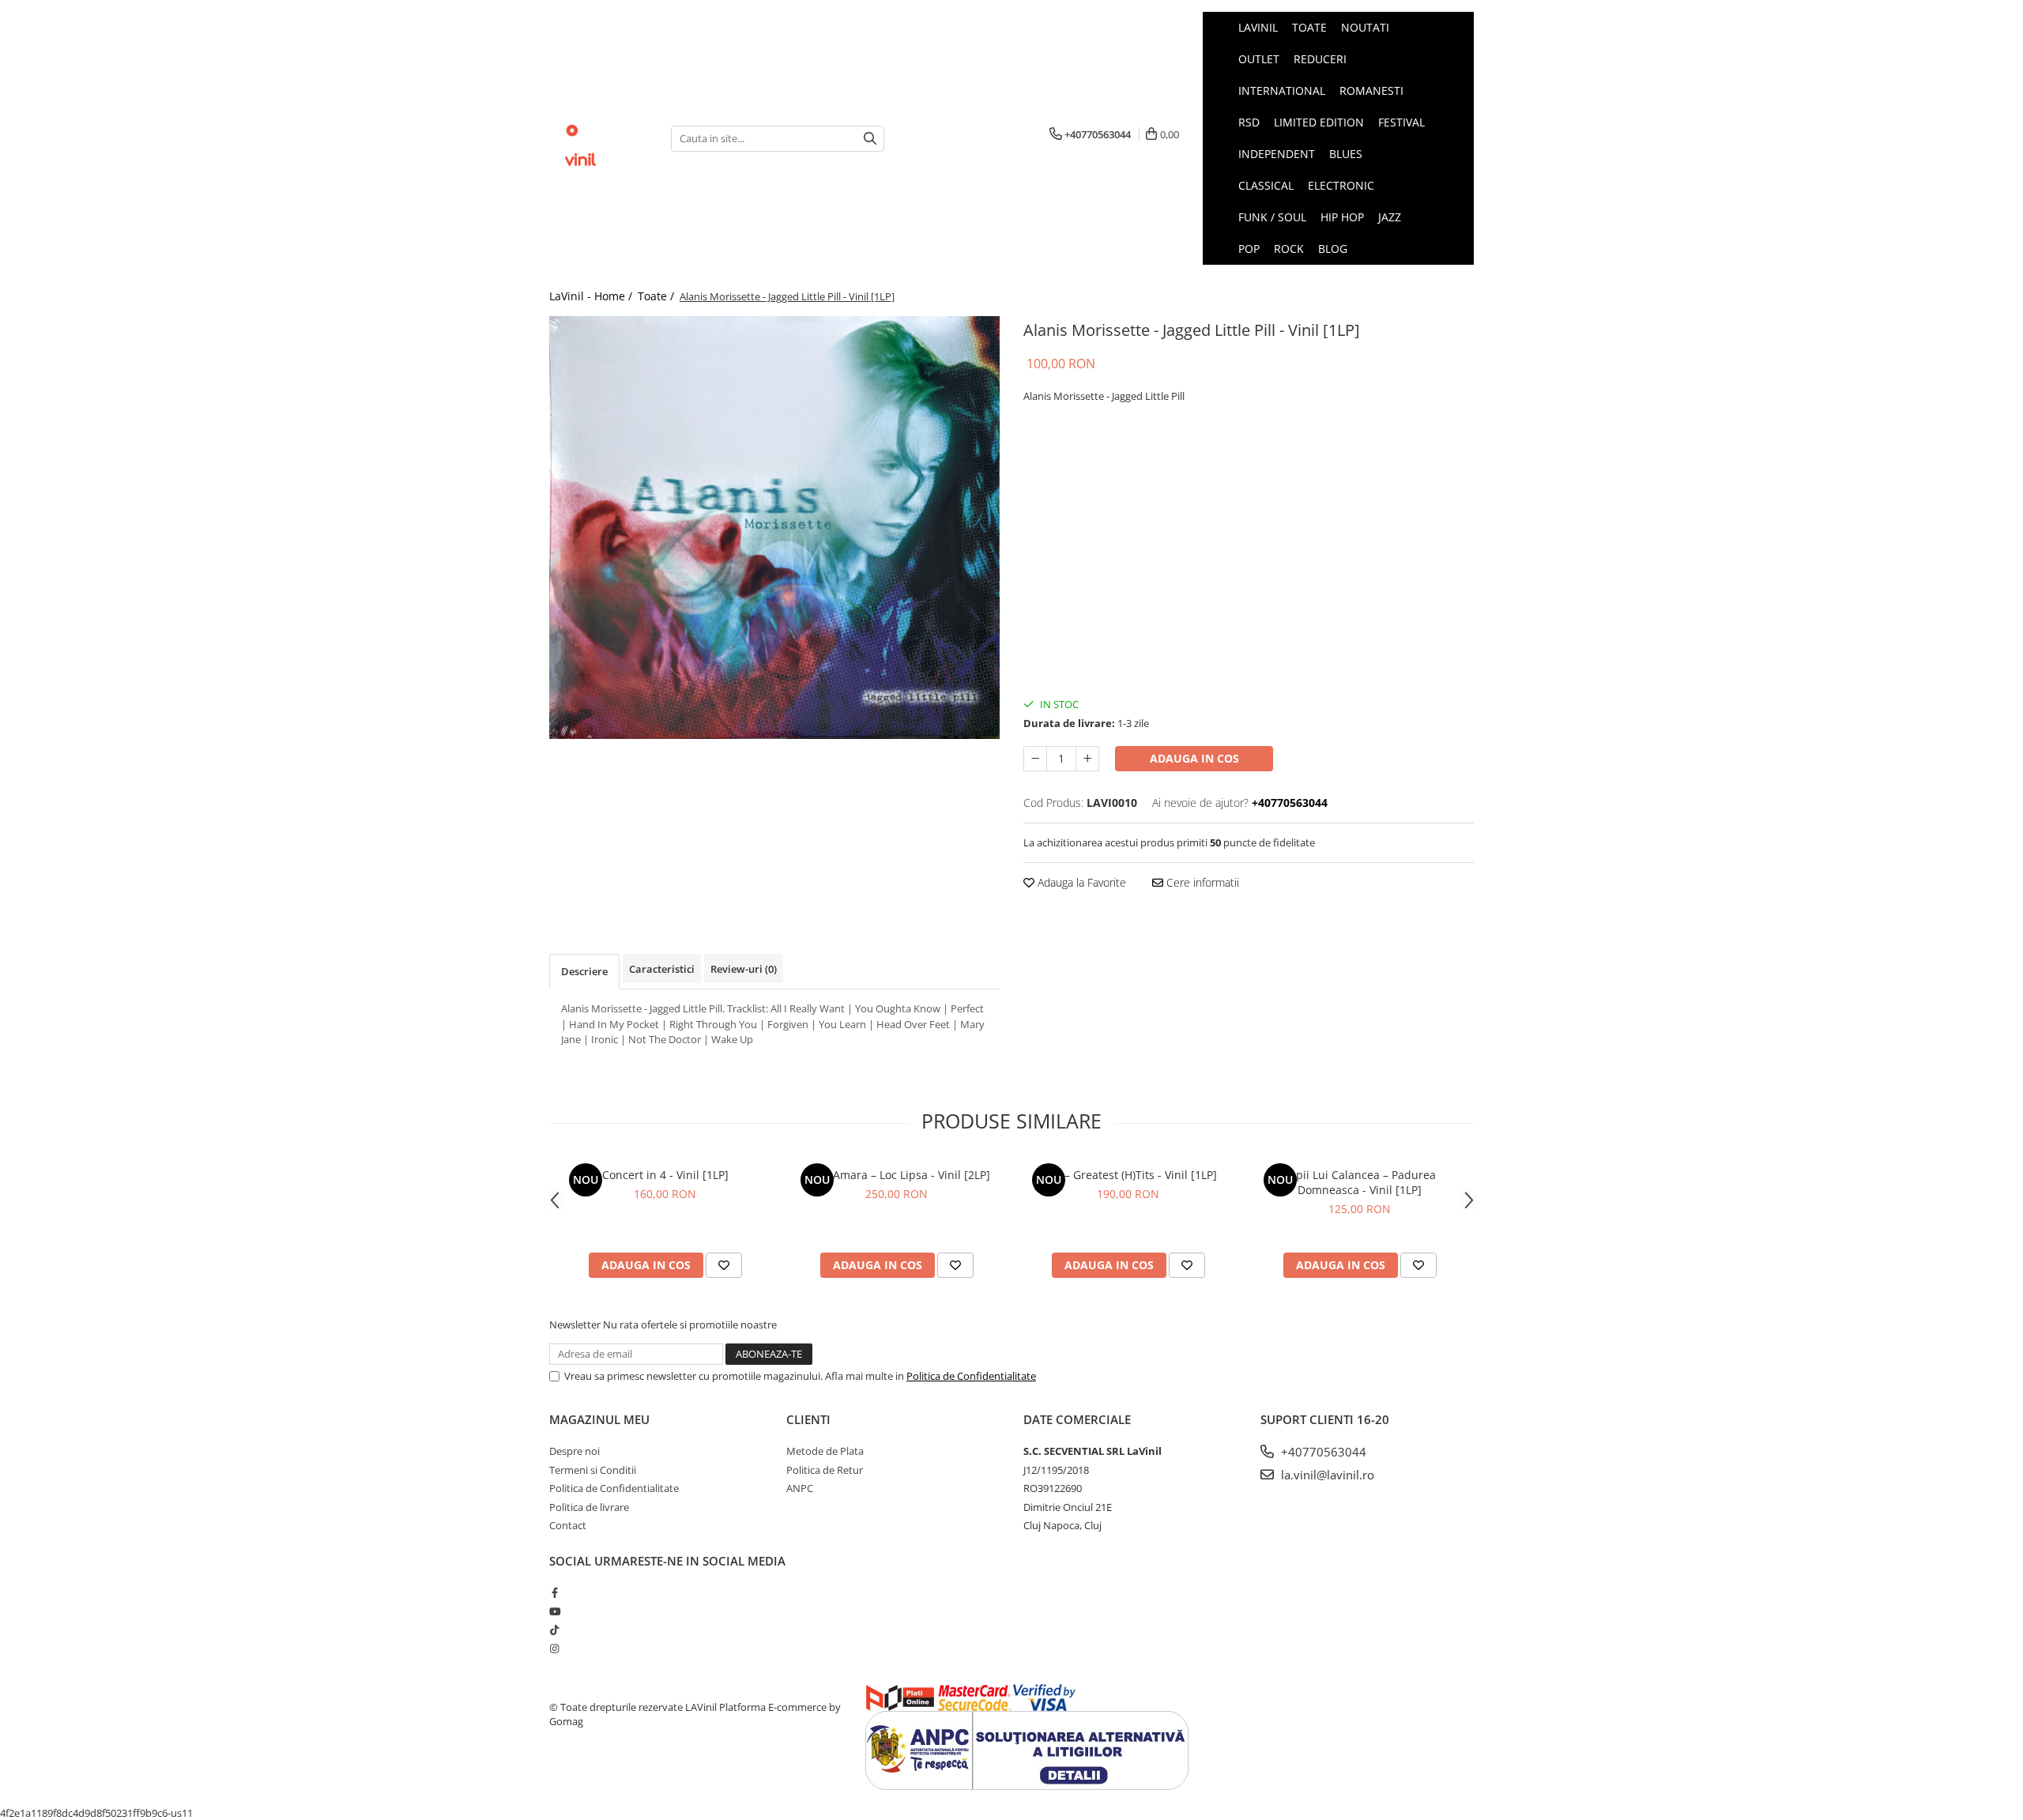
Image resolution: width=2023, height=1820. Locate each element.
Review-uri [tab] (744, 969)
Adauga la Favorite (1080, 882)
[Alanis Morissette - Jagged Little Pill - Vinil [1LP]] (774, 528)
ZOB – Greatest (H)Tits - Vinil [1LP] (1128, 1175)
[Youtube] (554, 1611)
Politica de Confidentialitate (971, 1376)
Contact (568, 1525)
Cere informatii (1201, 882)
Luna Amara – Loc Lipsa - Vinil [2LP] (897, 1175)
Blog (1333, 249)
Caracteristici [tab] (662, 969)
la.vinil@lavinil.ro (1326, 1475)
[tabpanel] (774, 528)
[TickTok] (554, 1630)
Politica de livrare (589, 1507)
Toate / (657, 296)
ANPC (800, 1488)
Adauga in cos (1194, 758)
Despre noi (575, 1451)
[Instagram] (554, 1649)
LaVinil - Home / (592, 296)
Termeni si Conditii (593, 1470)
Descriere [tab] (584, 971)
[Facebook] (554, 1592)
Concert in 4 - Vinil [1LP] (665, 1175)
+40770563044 (1322, 1452)
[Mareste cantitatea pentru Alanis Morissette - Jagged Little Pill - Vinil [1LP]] (1087, 759)
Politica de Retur (825, 1470)
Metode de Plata (825, 1451)
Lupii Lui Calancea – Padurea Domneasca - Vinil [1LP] (1360, 1182)
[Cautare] (870, 139)
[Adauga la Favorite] (724, 1265)
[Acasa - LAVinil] (598, 138)
